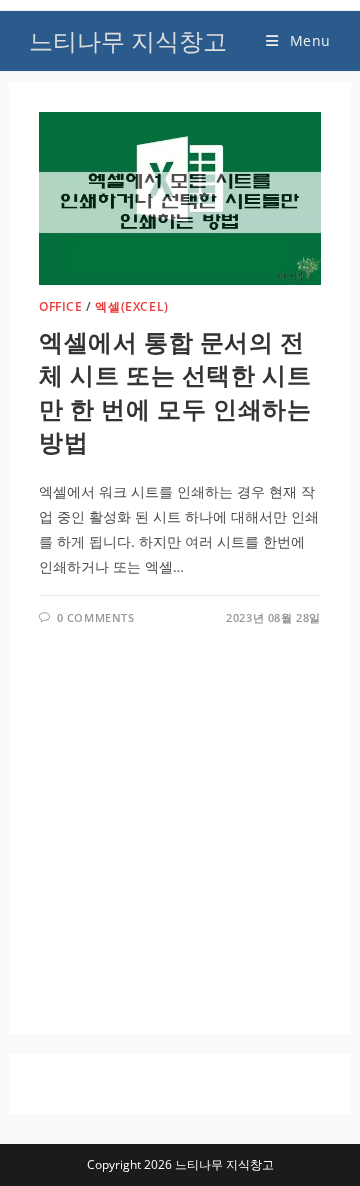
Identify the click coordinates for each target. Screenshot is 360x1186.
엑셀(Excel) (131, 306)
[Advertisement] (180, 814)
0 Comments (96, 617)
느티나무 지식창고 (128, 40)
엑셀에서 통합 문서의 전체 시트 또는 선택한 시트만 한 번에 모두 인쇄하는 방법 (175, 392)
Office (61, 306)
